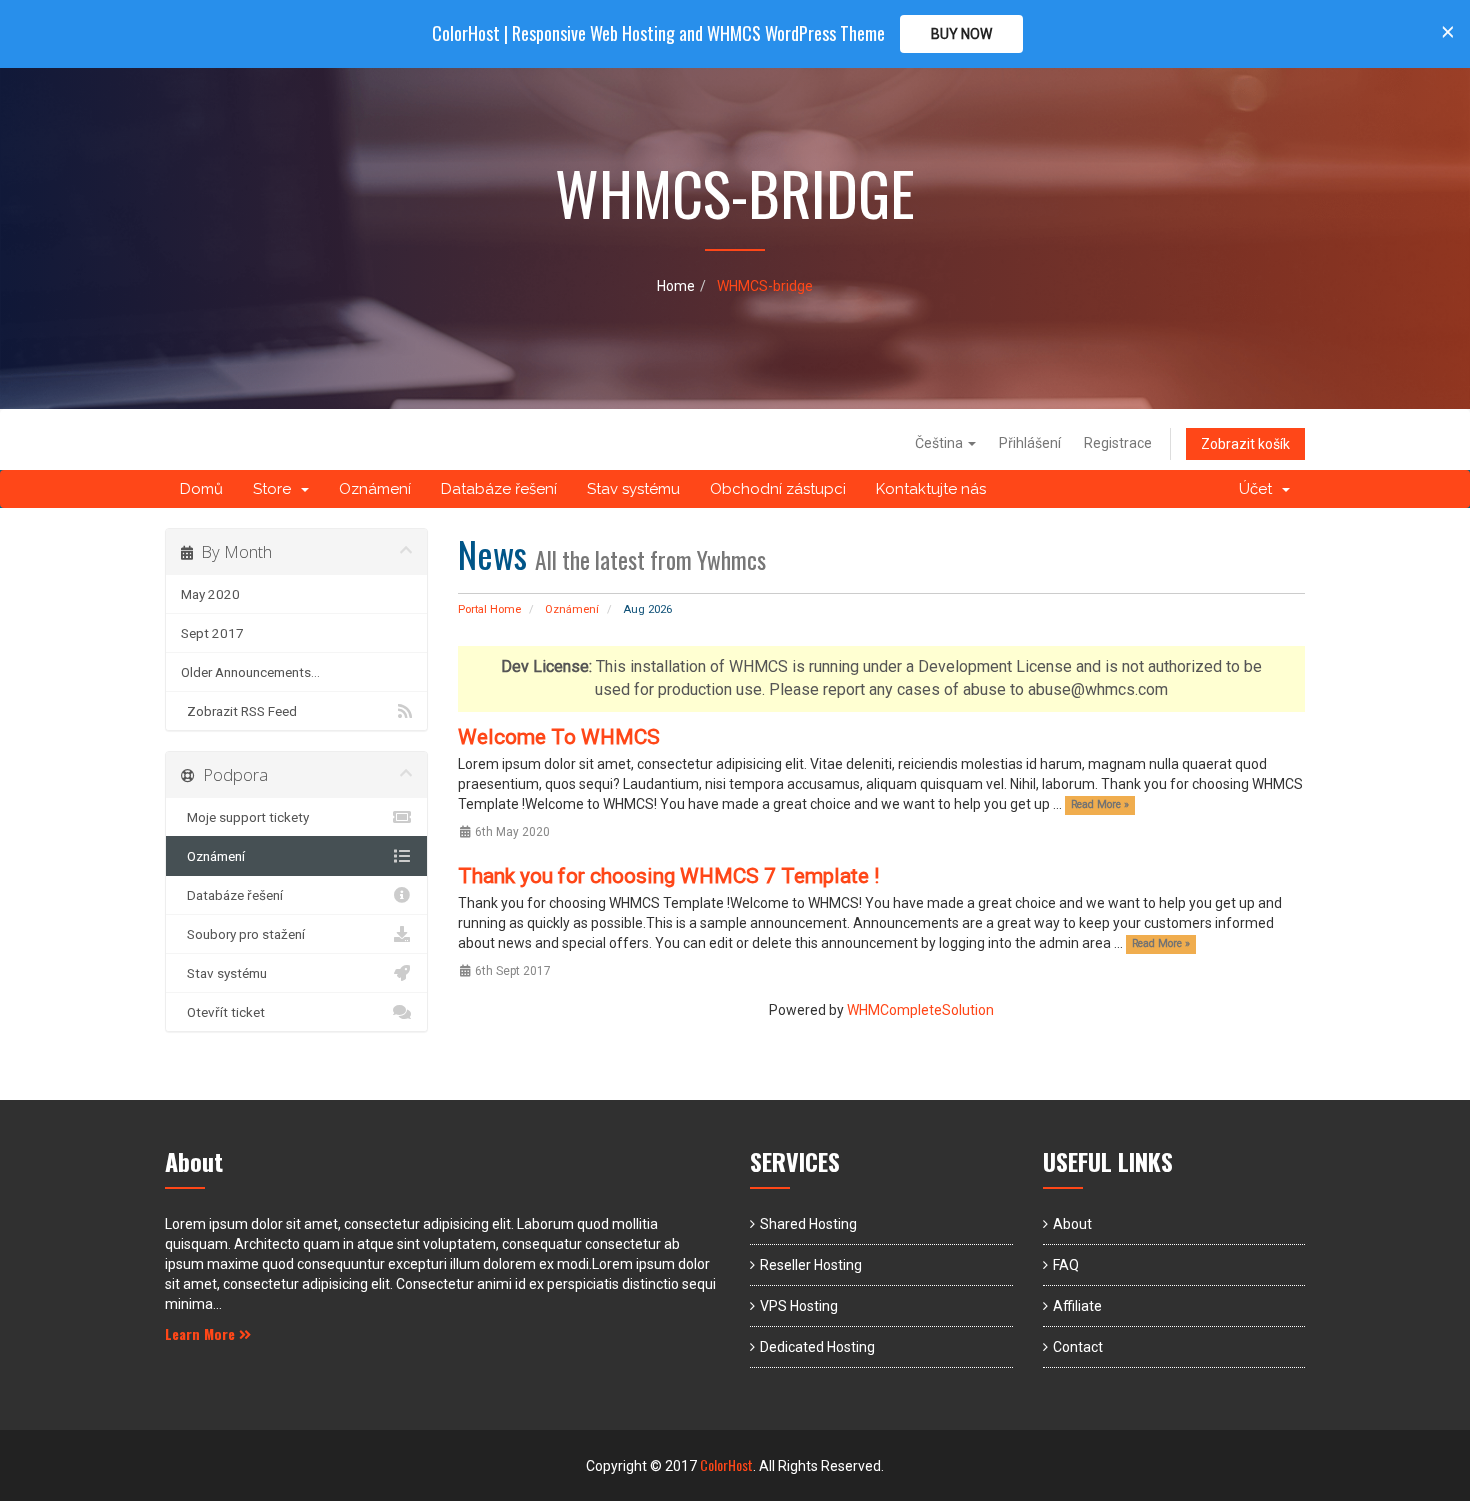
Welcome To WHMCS (559, 737)
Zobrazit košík (1245, 444)
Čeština (940, 443)
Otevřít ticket (223, 1012)
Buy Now (961, 34)
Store (276, 489)
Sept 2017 (212, 633)
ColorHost (726, 1464)
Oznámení (375, 489)
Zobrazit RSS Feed (239, 711)
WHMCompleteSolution (920, 1010)
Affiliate (1077, 1306)
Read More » (1100, 805)
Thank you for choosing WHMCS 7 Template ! (668, 876)
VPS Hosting (799, 1306)
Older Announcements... (250, 672)
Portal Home (489, 609)
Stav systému (633, 489)
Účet (1259, 489)
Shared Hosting (808, 1224)
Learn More (202, 1333)
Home (676, 286)
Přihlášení (1030, 443)
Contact (1078, 1347)
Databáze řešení (499, 489)
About (1072, 1224)
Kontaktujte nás (931, 489)
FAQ (1066, 1265)
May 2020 (210, 594)
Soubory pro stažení (243, 934)
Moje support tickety (245, 817)
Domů (201, 489)
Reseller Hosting (811, 1265)
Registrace (1118, 443)
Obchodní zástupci (778, 489)
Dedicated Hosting (817, 1347)
